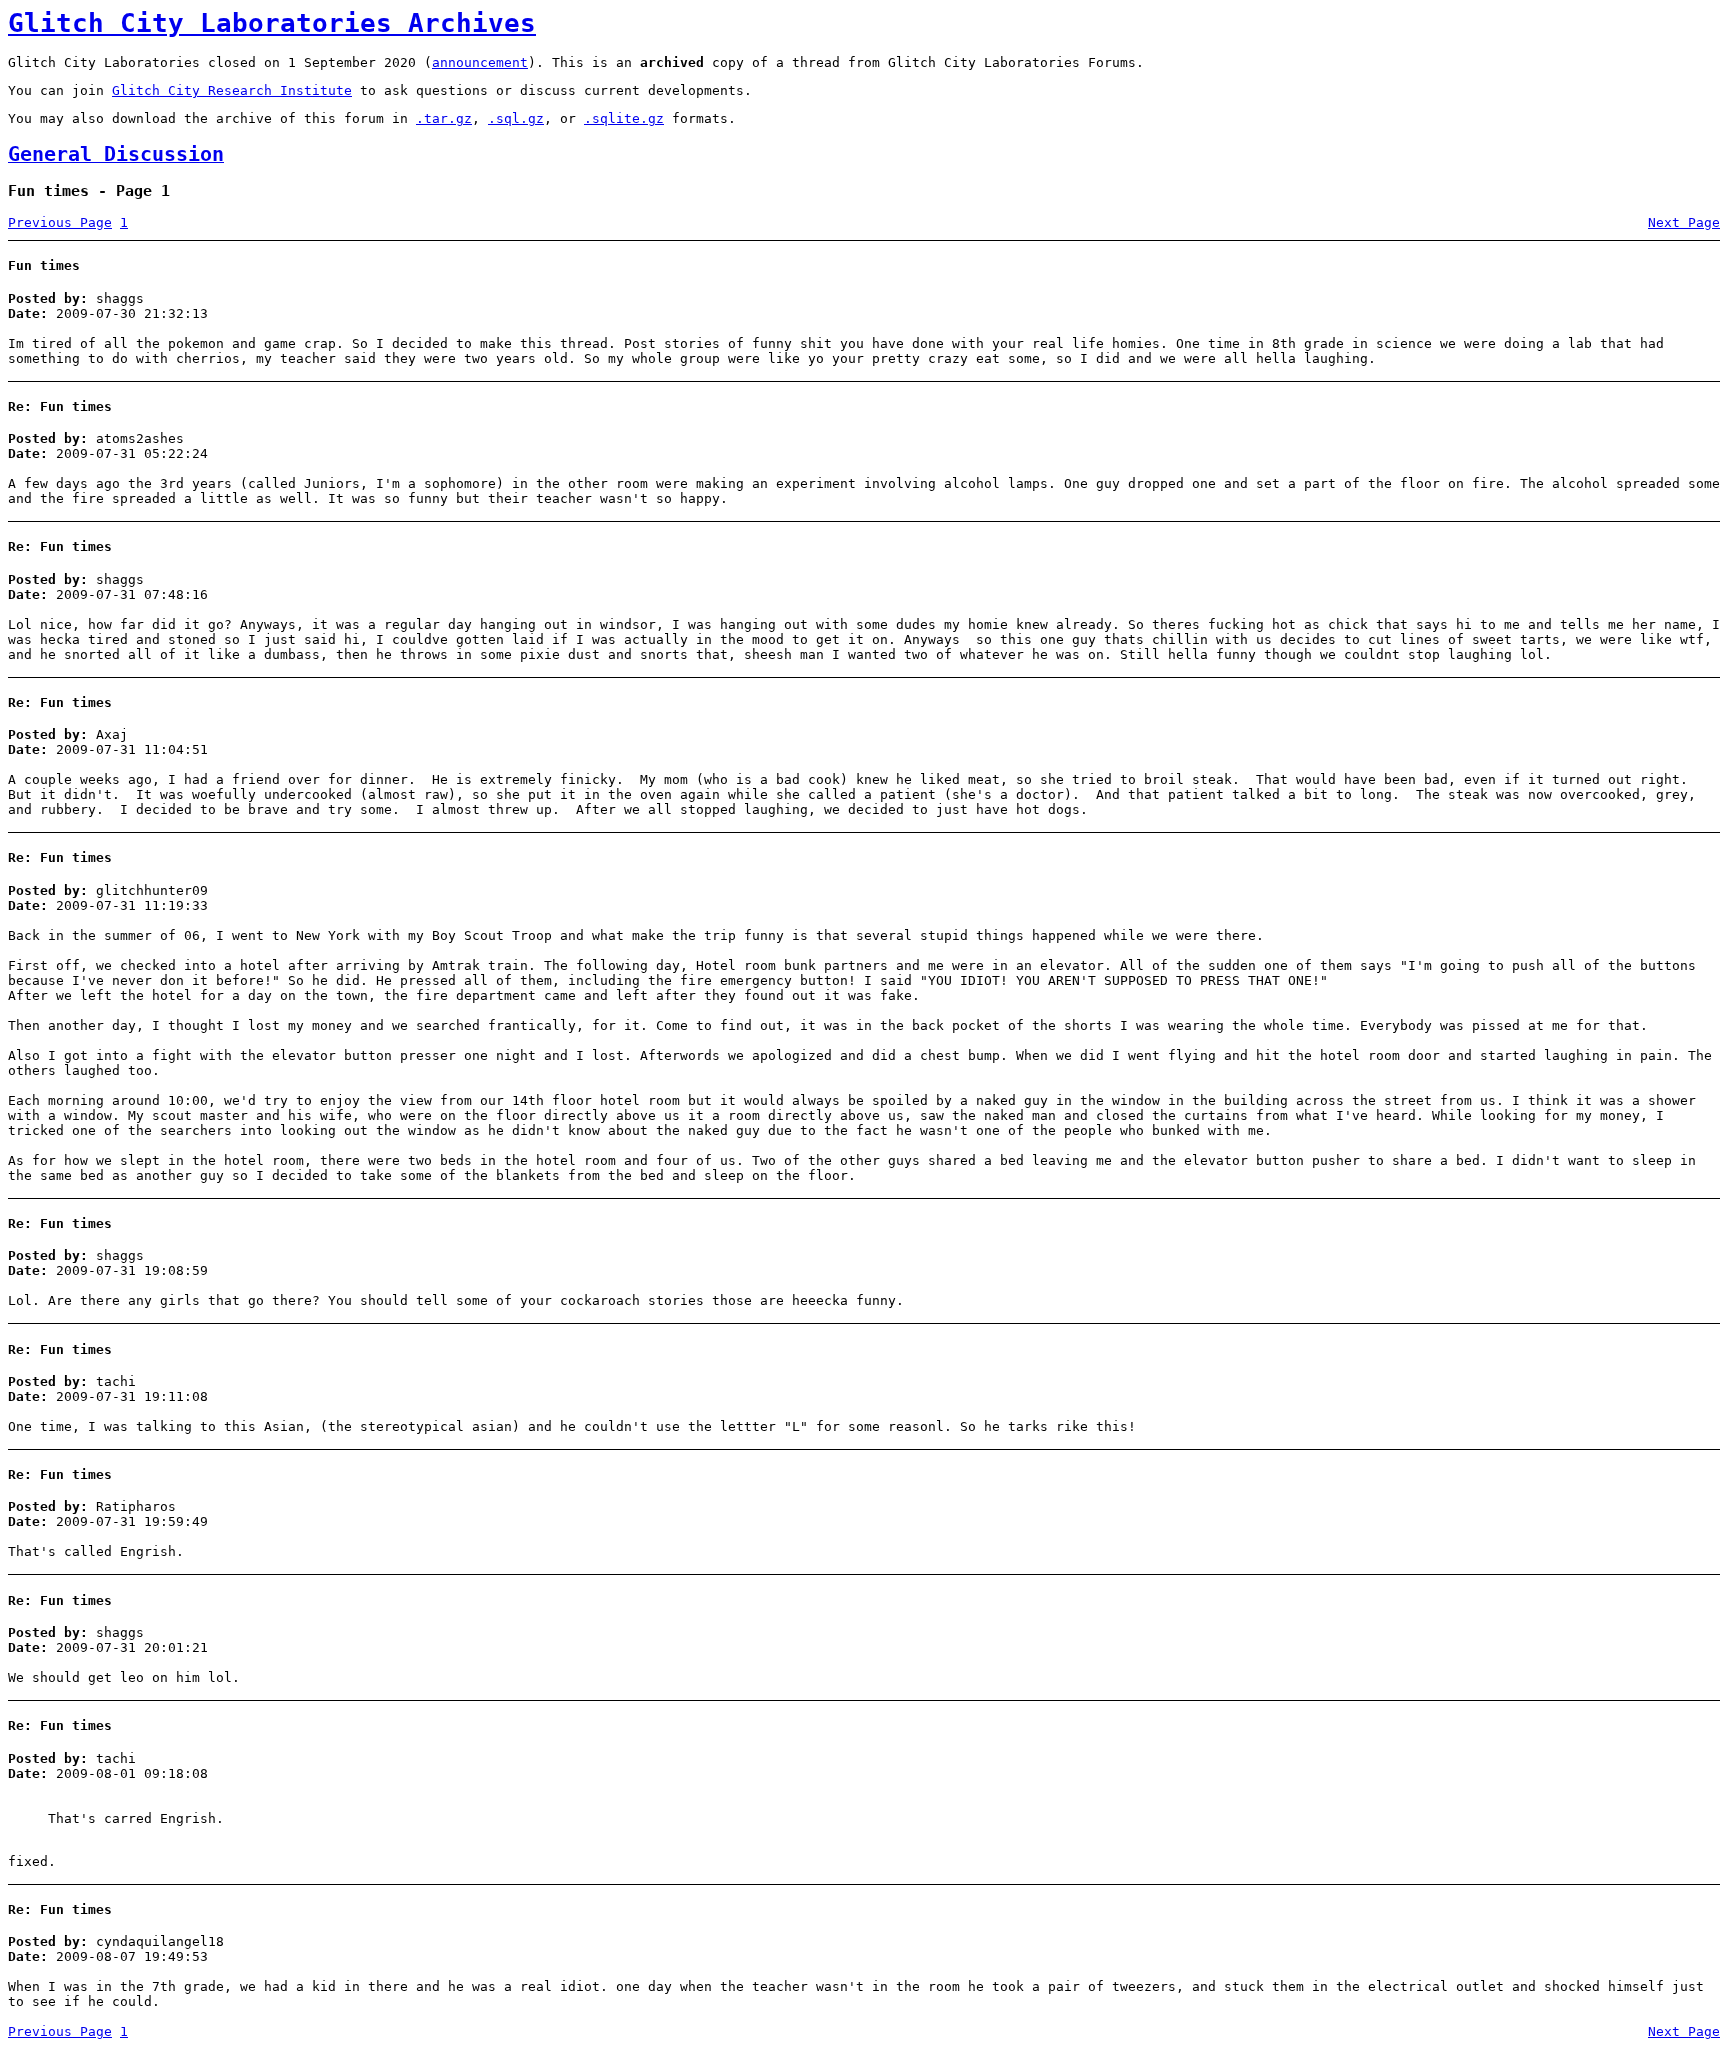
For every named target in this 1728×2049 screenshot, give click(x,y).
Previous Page (60, 222)
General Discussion (116, 154)
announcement (480, 62)
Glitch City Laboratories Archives (272, 23)
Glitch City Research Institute (232, 90)
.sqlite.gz (624, 118)
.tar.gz (444, 118)
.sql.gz (516, 118)
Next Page (1684, 222)
